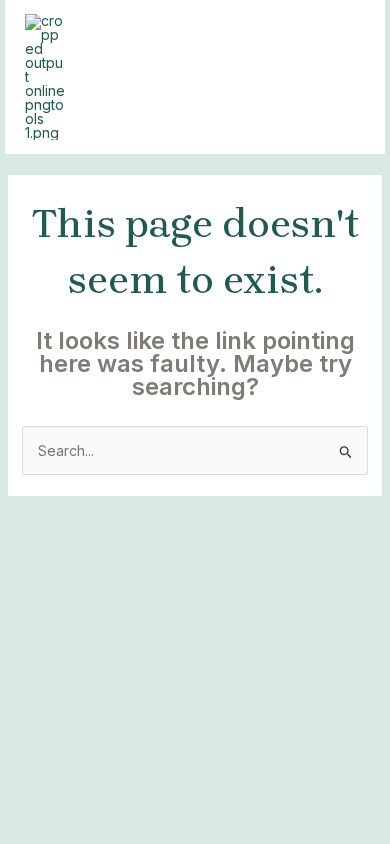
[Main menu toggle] (344, 77)
